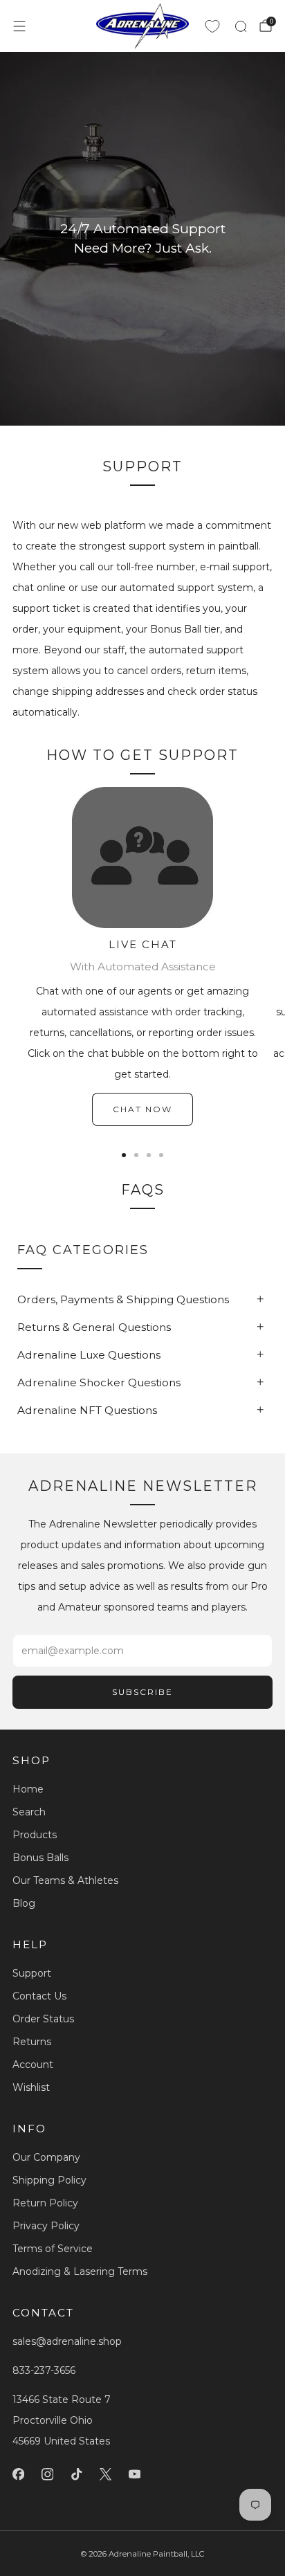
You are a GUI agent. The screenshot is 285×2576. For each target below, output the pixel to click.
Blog (24, 1903)
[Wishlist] (212, 26)
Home (28, 1789)
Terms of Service (53, 2249)
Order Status (43, 2019)
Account (33, 2065)
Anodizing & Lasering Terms (80, 2271)
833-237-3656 (44, 2370)
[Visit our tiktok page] (76, 2474)
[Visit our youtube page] (134, 2474)
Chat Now (142, 1109)
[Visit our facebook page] (18, 2474)
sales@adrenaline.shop (67, 2341)
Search (29, 1812)
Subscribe (142, 1692)
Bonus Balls (40, 1858)
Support (32, 1973)
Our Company (46, 2157)
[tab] (124, 1155)
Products (35, 1835)
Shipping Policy (49, 2180)
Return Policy (45, 2203)
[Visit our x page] (105, 2474)
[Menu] (19, 26)
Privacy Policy (46, 2226)
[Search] (241, 26)
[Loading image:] (142, 925)
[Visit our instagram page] (47, 2474)
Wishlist (31, 2087)
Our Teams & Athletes (65, 1880)
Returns (32, 2042)
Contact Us (39, 1996)
